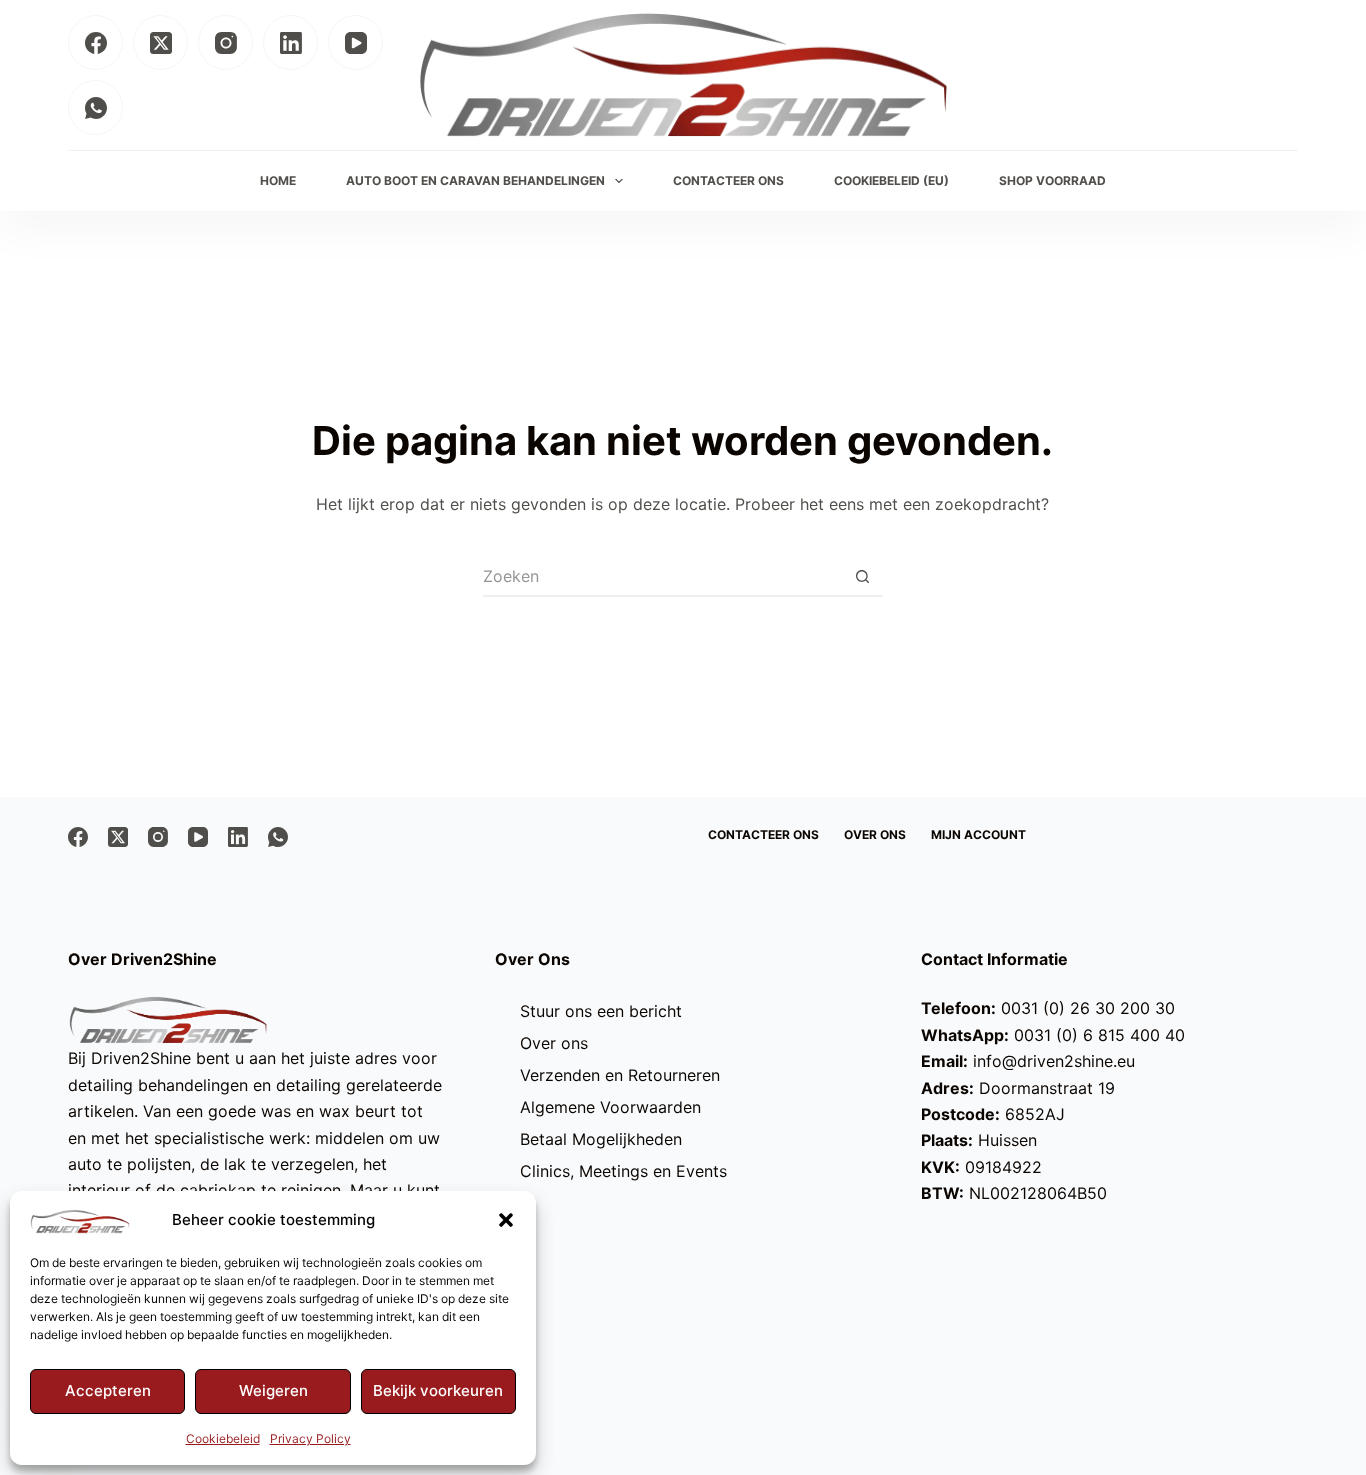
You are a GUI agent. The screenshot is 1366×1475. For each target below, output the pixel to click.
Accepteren (108, 1390)
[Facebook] (95, 42)
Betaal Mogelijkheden (601, 1139)
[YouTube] (355, 42)
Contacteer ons (763, 834)
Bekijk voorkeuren (438, 1390)
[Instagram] (225, 42)
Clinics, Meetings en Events (623, 1171)
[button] (506, 1220)
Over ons (875, 834)
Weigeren (273, 1390)
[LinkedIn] (290, 42)
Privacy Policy (310, 1438)
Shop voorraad (1052, 180)
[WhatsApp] (95, 107)
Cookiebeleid (223, 1438)
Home (278, 180)
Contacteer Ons (728, 180)
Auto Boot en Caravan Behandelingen (475, 180)
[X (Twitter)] (160, 42)
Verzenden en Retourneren (620, 1075)
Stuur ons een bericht (601, 1011)
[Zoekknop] (863, 577)
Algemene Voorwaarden (610, 1107)
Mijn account (978, 834)
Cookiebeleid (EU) (891, 180)
